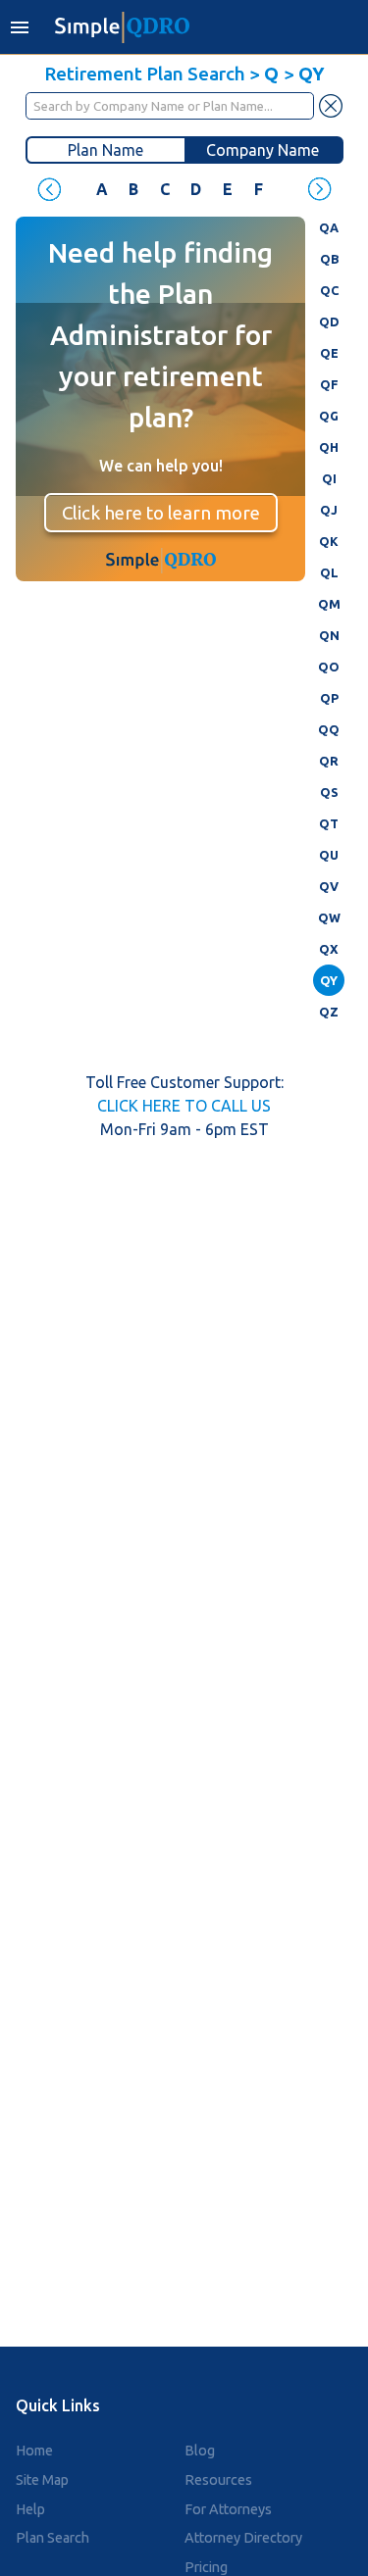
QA (329, 227)
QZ (329, 1012)
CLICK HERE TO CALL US (184, 1106)
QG (329, 416)
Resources (218, 2480)
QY (329, 980)
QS (329, 792)
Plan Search (53, 2538)
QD (329, 322)
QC (329, 290)
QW (329, 917)
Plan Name (105, 150)
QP (329, 698)
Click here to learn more (161, 513)
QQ (329, 729)
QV (329, 886)
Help (30, 2509)
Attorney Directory (243, 2538)
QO (329, 667)
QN (329, 635)
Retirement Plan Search (145, 74)
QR (329, 761)
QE (329, 353)
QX (329, 949)
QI (329, 478)
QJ (329, 510)
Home (34, 2451)
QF (329, 384)
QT (329, 823)
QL (329, 572)
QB (329, 259)
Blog (200, 2451)
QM (329, 604)
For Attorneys (228, 2509)
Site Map (42, 2480)
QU (329, 855)
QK (329, 541)
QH (329, 447)
